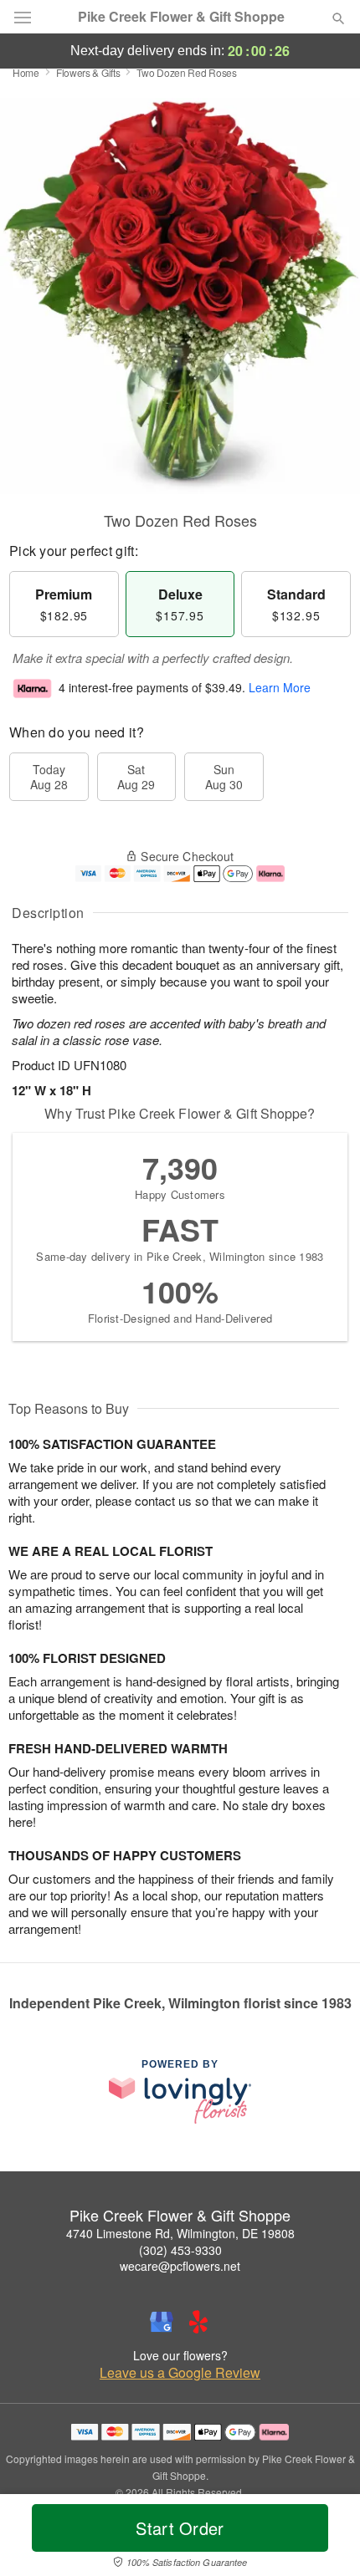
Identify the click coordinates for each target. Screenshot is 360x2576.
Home (26, 72)
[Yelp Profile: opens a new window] (198, 2322)
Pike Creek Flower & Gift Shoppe (181, 17)
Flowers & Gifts (88, 72)
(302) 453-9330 (180, 2250)
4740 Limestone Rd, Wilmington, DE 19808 (180, 2233)
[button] (324, 2538)
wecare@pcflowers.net (180, 2266)
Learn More (280, 687)
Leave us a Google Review (180, 2373)
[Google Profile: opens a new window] (162, 2322)
